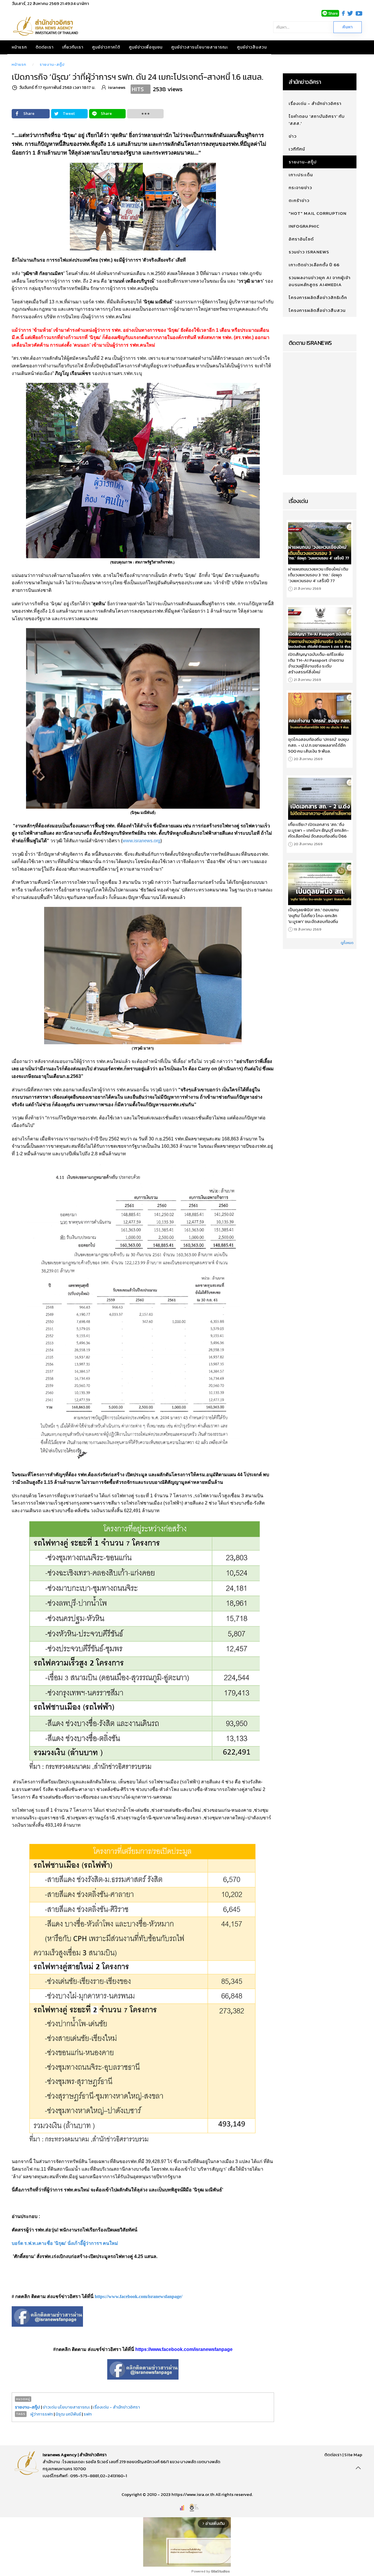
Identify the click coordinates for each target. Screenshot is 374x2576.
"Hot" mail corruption (318, 213)
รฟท (88, 2414)
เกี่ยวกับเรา (73, 47)
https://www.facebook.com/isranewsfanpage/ (138, 2296)
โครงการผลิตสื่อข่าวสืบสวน (317, 310)
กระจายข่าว (300, 187)
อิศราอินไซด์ (301, 239)
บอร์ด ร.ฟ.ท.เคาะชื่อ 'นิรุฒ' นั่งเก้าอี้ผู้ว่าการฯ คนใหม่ (65, 2243)
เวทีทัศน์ (297, 149)
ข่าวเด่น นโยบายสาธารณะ (66, 2407)
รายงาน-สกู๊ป (52, 64)
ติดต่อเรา (45, 47)
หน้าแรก (19, 47)
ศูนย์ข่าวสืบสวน (252, 47)
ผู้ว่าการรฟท (42, 2414)
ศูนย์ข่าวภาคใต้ (106, 47)
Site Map (353, 2455)
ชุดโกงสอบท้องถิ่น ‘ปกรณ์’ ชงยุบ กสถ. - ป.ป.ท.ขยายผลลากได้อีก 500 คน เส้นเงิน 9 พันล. (318, 745)
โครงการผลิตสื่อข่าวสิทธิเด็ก (318, 297)
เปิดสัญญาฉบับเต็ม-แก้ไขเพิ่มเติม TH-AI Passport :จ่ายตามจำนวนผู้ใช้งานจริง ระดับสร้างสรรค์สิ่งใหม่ (316, 663)
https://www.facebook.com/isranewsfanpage (184, 2349)
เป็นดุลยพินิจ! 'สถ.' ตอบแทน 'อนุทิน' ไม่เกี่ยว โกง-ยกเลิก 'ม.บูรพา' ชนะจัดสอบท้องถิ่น (313, 916)
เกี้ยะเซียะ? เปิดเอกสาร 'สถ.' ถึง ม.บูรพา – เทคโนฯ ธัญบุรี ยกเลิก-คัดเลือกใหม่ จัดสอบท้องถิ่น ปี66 (318, 830)
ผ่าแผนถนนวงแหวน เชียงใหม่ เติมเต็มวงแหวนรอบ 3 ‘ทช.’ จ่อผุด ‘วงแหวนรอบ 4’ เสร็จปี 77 (318, 575)
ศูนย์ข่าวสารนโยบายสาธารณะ (200, 47)
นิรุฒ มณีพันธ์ (69, 2414)
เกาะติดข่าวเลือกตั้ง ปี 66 (314, 265)
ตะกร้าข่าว (299, 200)
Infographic (304, 226)
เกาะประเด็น (301, 175)
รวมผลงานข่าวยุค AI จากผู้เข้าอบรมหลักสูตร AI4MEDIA (320, 281)
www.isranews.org (141, 841)
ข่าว (293, 136)
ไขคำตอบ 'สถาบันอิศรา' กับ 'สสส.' (317, 120)
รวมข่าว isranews (309, 252)
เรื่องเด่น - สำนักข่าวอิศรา (116, 2407)
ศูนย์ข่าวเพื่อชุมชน (146, 47)
